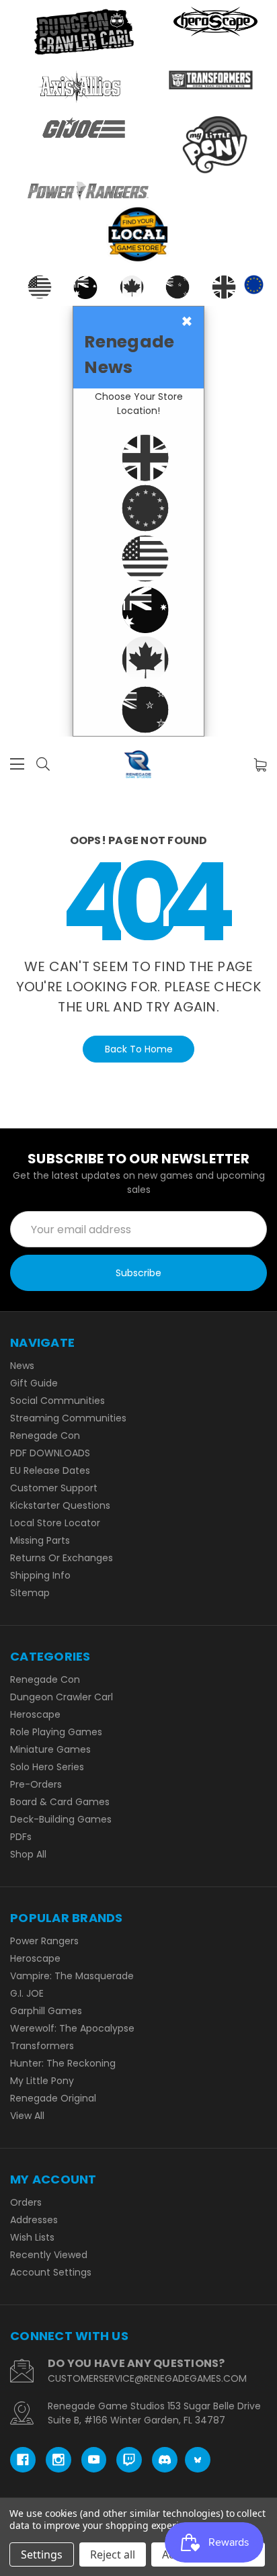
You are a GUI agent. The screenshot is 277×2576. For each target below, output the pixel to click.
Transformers (42, 2046)
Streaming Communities (68, 1418)
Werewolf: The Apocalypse (72, 2028)
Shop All (28, 1854)
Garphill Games (46, 2011)
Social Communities (57, 1401)
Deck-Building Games (61, 1819)
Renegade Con (45, 1436)
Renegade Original (53, 2098)
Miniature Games (50, 1749)
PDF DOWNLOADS (50, 1453)
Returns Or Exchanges (62, 1558)
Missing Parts (40, 1540)
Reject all (113, 2554)
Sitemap (30, 1593)
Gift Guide (34, 1383)
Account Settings (51, 2272)
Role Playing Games (56, 1732)
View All (27, 2116)
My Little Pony (42, 2081)
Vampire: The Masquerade (72, 1976)
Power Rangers (44, 1941)
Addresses (34, 2220)
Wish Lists (32, 2237)
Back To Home (139, 1049)
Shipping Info (40, 1575)
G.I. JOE (27, 1993)
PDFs (21, 1837)
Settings (42, 2554)
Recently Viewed (49, 2255)
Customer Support (54, 1488)
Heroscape (35, 1714)
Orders (26, 2202)
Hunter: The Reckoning (63, 2063)
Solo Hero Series (47, 1767)
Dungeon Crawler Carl (62, 1697)
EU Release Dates (50, 1470)
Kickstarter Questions (60, 1505)
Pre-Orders (36, 1784)
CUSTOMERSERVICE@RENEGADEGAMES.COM (147, 2378)
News (22, 1366)
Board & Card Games (60, 1802)
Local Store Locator (55, 1523)
